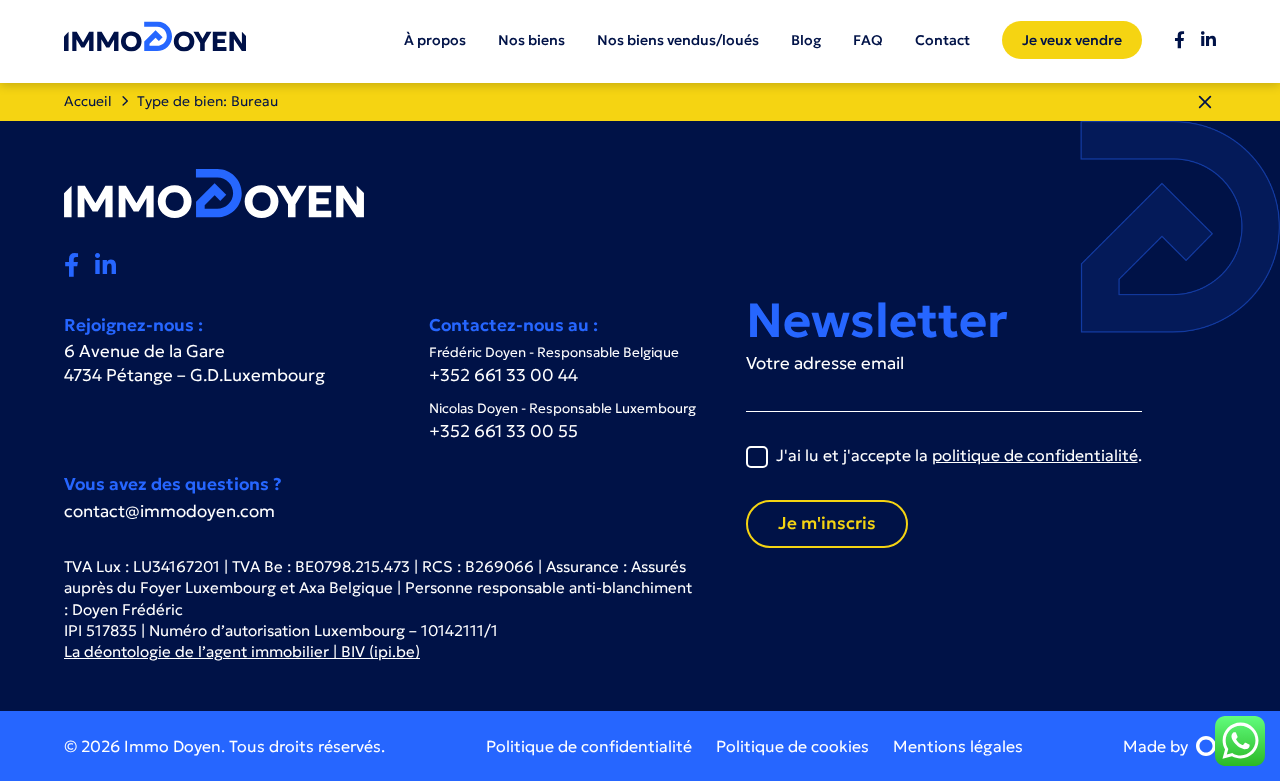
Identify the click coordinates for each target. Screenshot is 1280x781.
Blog (806, 40)
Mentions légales (958, 746)
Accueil (88, 101)
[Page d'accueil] (155, 36)
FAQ (868, 40)
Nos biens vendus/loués (678, 40)
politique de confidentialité (1035, 455)
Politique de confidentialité (589, 746)
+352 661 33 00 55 (503, 431)
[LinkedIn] (1208, 41)
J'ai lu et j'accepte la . (959, 455)
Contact (942, 40)
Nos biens (531, 40)
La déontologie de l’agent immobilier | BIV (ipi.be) (242, 651)
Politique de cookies (792, 746)
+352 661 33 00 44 (503, 375)
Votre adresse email (825, 363)
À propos (435, 40)
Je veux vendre (1072, 40)
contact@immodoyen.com (169, 511)
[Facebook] (1179, 41)
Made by (1155, 746)
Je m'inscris (827, 523)
